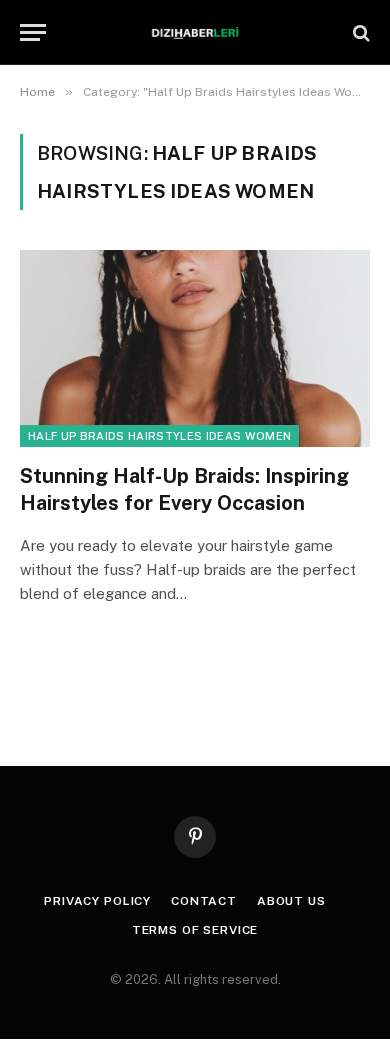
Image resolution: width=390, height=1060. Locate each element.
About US (291, 901)
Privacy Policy (97, 901)
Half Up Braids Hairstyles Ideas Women (159, 436)
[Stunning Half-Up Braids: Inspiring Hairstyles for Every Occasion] (195, 348)
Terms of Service (195, 930)
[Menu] (33, 32)
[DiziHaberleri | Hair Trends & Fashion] (195, 32)
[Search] (359, 32)
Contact (204, 901)
